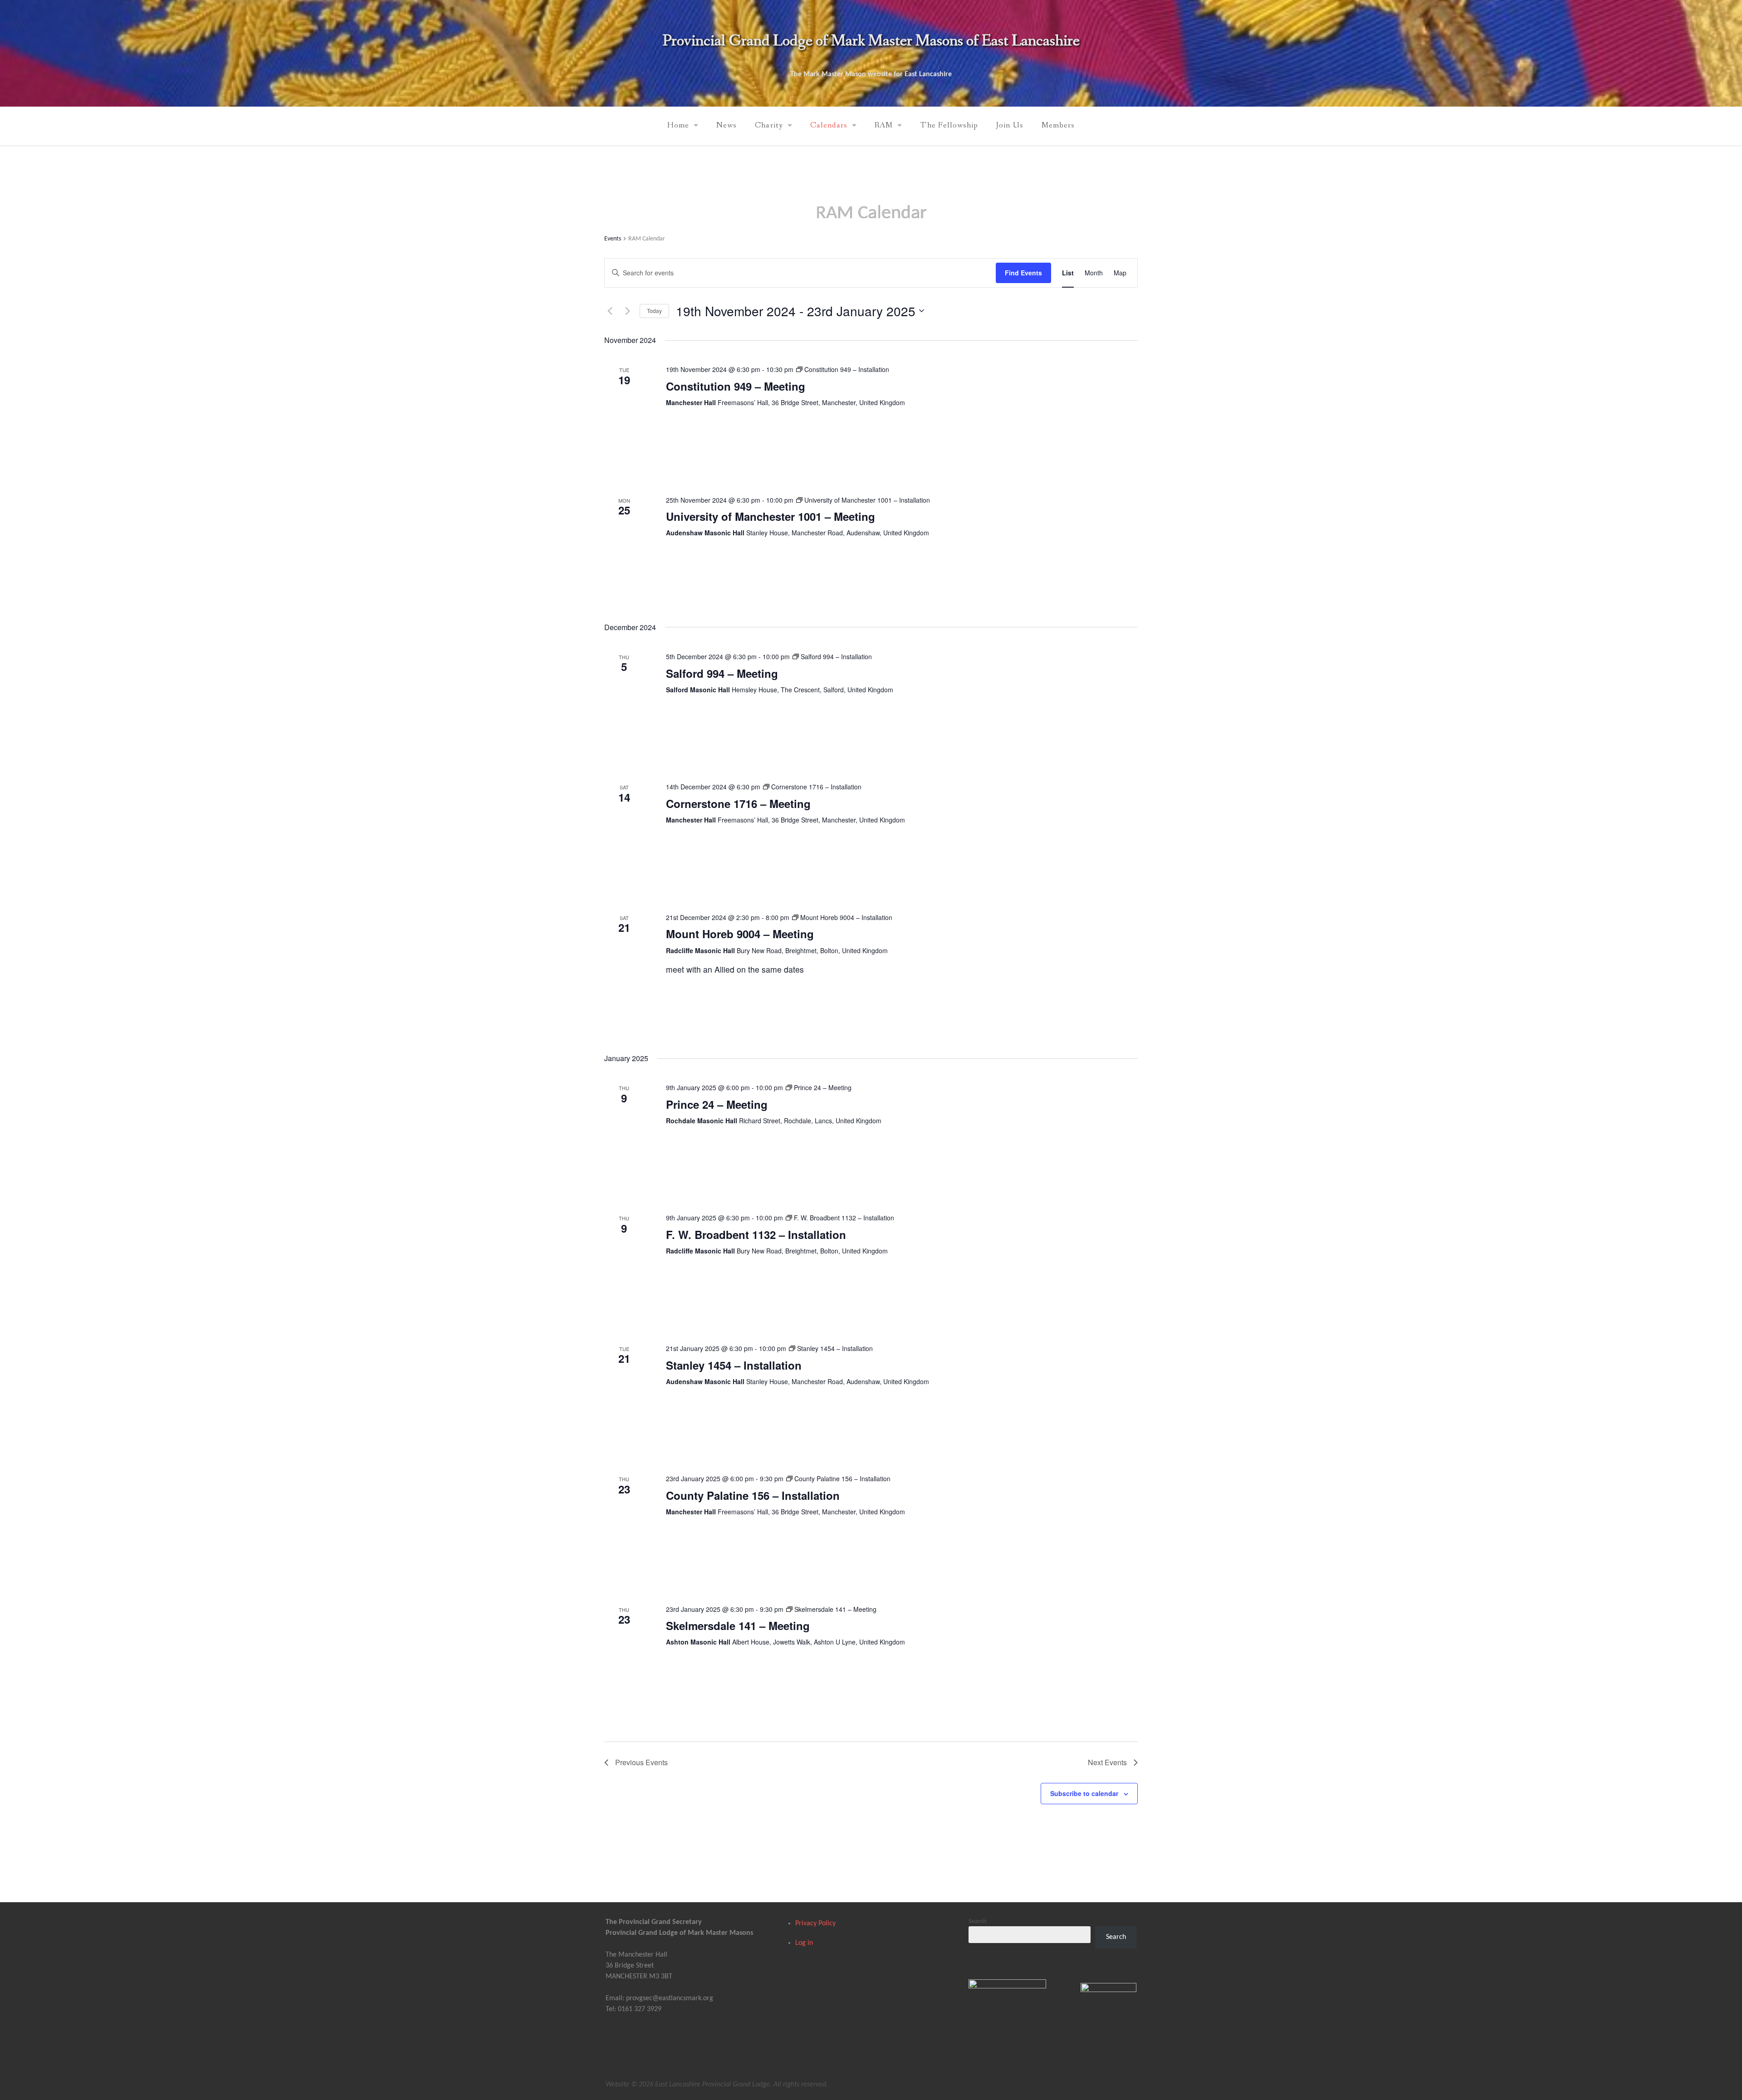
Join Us (1010, 125)
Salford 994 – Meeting (722, 673)
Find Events (1023, 273)
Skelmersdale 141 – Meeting (738, 1625)
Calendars (829, 125)
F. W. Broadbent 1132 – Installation (756, 1234)
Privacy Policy (815, 1924)
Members (1058, 125)
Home (678, 125)
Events (613, 239)
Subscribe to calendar (1084, 1793)
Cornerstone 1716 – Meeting (738, 803)
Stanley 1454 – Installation (734, 1365)
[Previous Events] (610, 311)
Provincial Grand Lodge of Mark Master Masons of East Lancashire (871, 41)
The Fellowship (949, 125)
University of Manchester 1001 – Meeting (771, 516)
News (727, 125)
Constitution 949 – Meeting (736, 386)
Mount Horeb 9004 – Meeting (740, 934)
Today (654, 311)
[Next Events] (627, 311)
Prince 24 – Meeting (717, 1104)
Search (978, 1921)
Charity (769, 125)
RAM (884, 125)
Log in (804, 1943)
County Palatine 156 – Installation (753, 1495)
